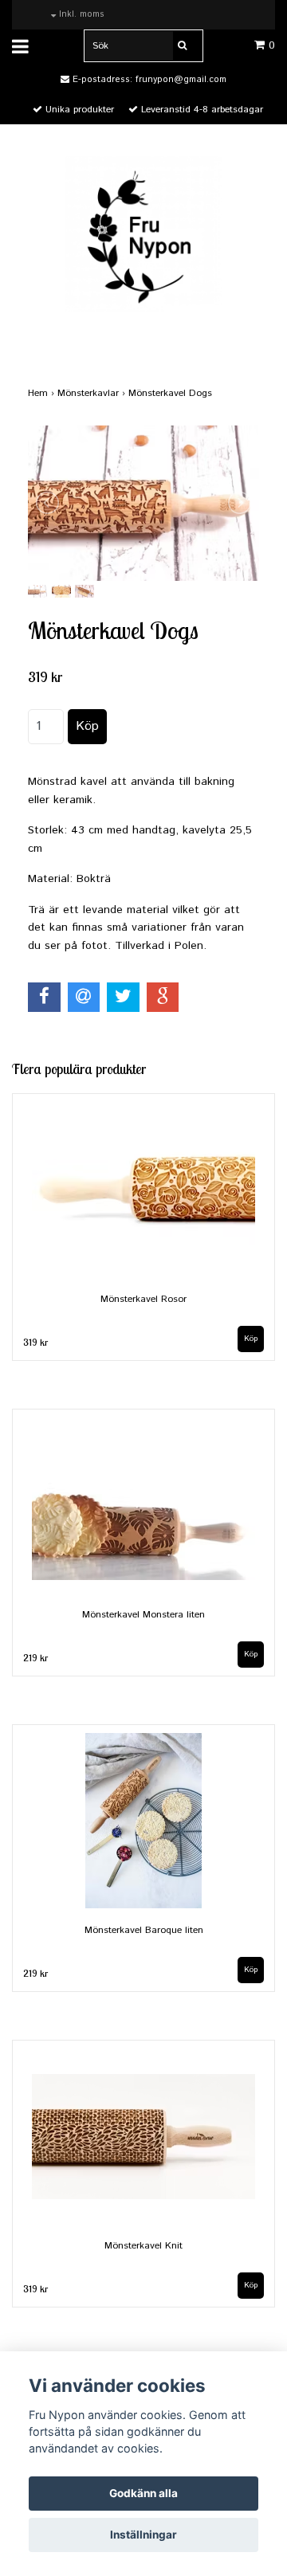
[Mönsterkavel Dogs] (143, 503)
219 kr (35, 1658)
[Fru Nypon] (143, 233)
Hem (43, 393)
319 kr (35, 1342)
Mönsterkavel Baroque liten (144, 1930)
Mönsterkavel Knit (143, 2246)
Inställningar (143, 2535)
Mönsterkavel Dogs (172, 393)
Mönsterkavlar (93, 393)
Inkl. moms (80, 14)
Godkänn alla (143, 2493)
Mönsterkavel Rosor (143, 1299)
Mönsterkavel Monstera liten (143, 1615)
